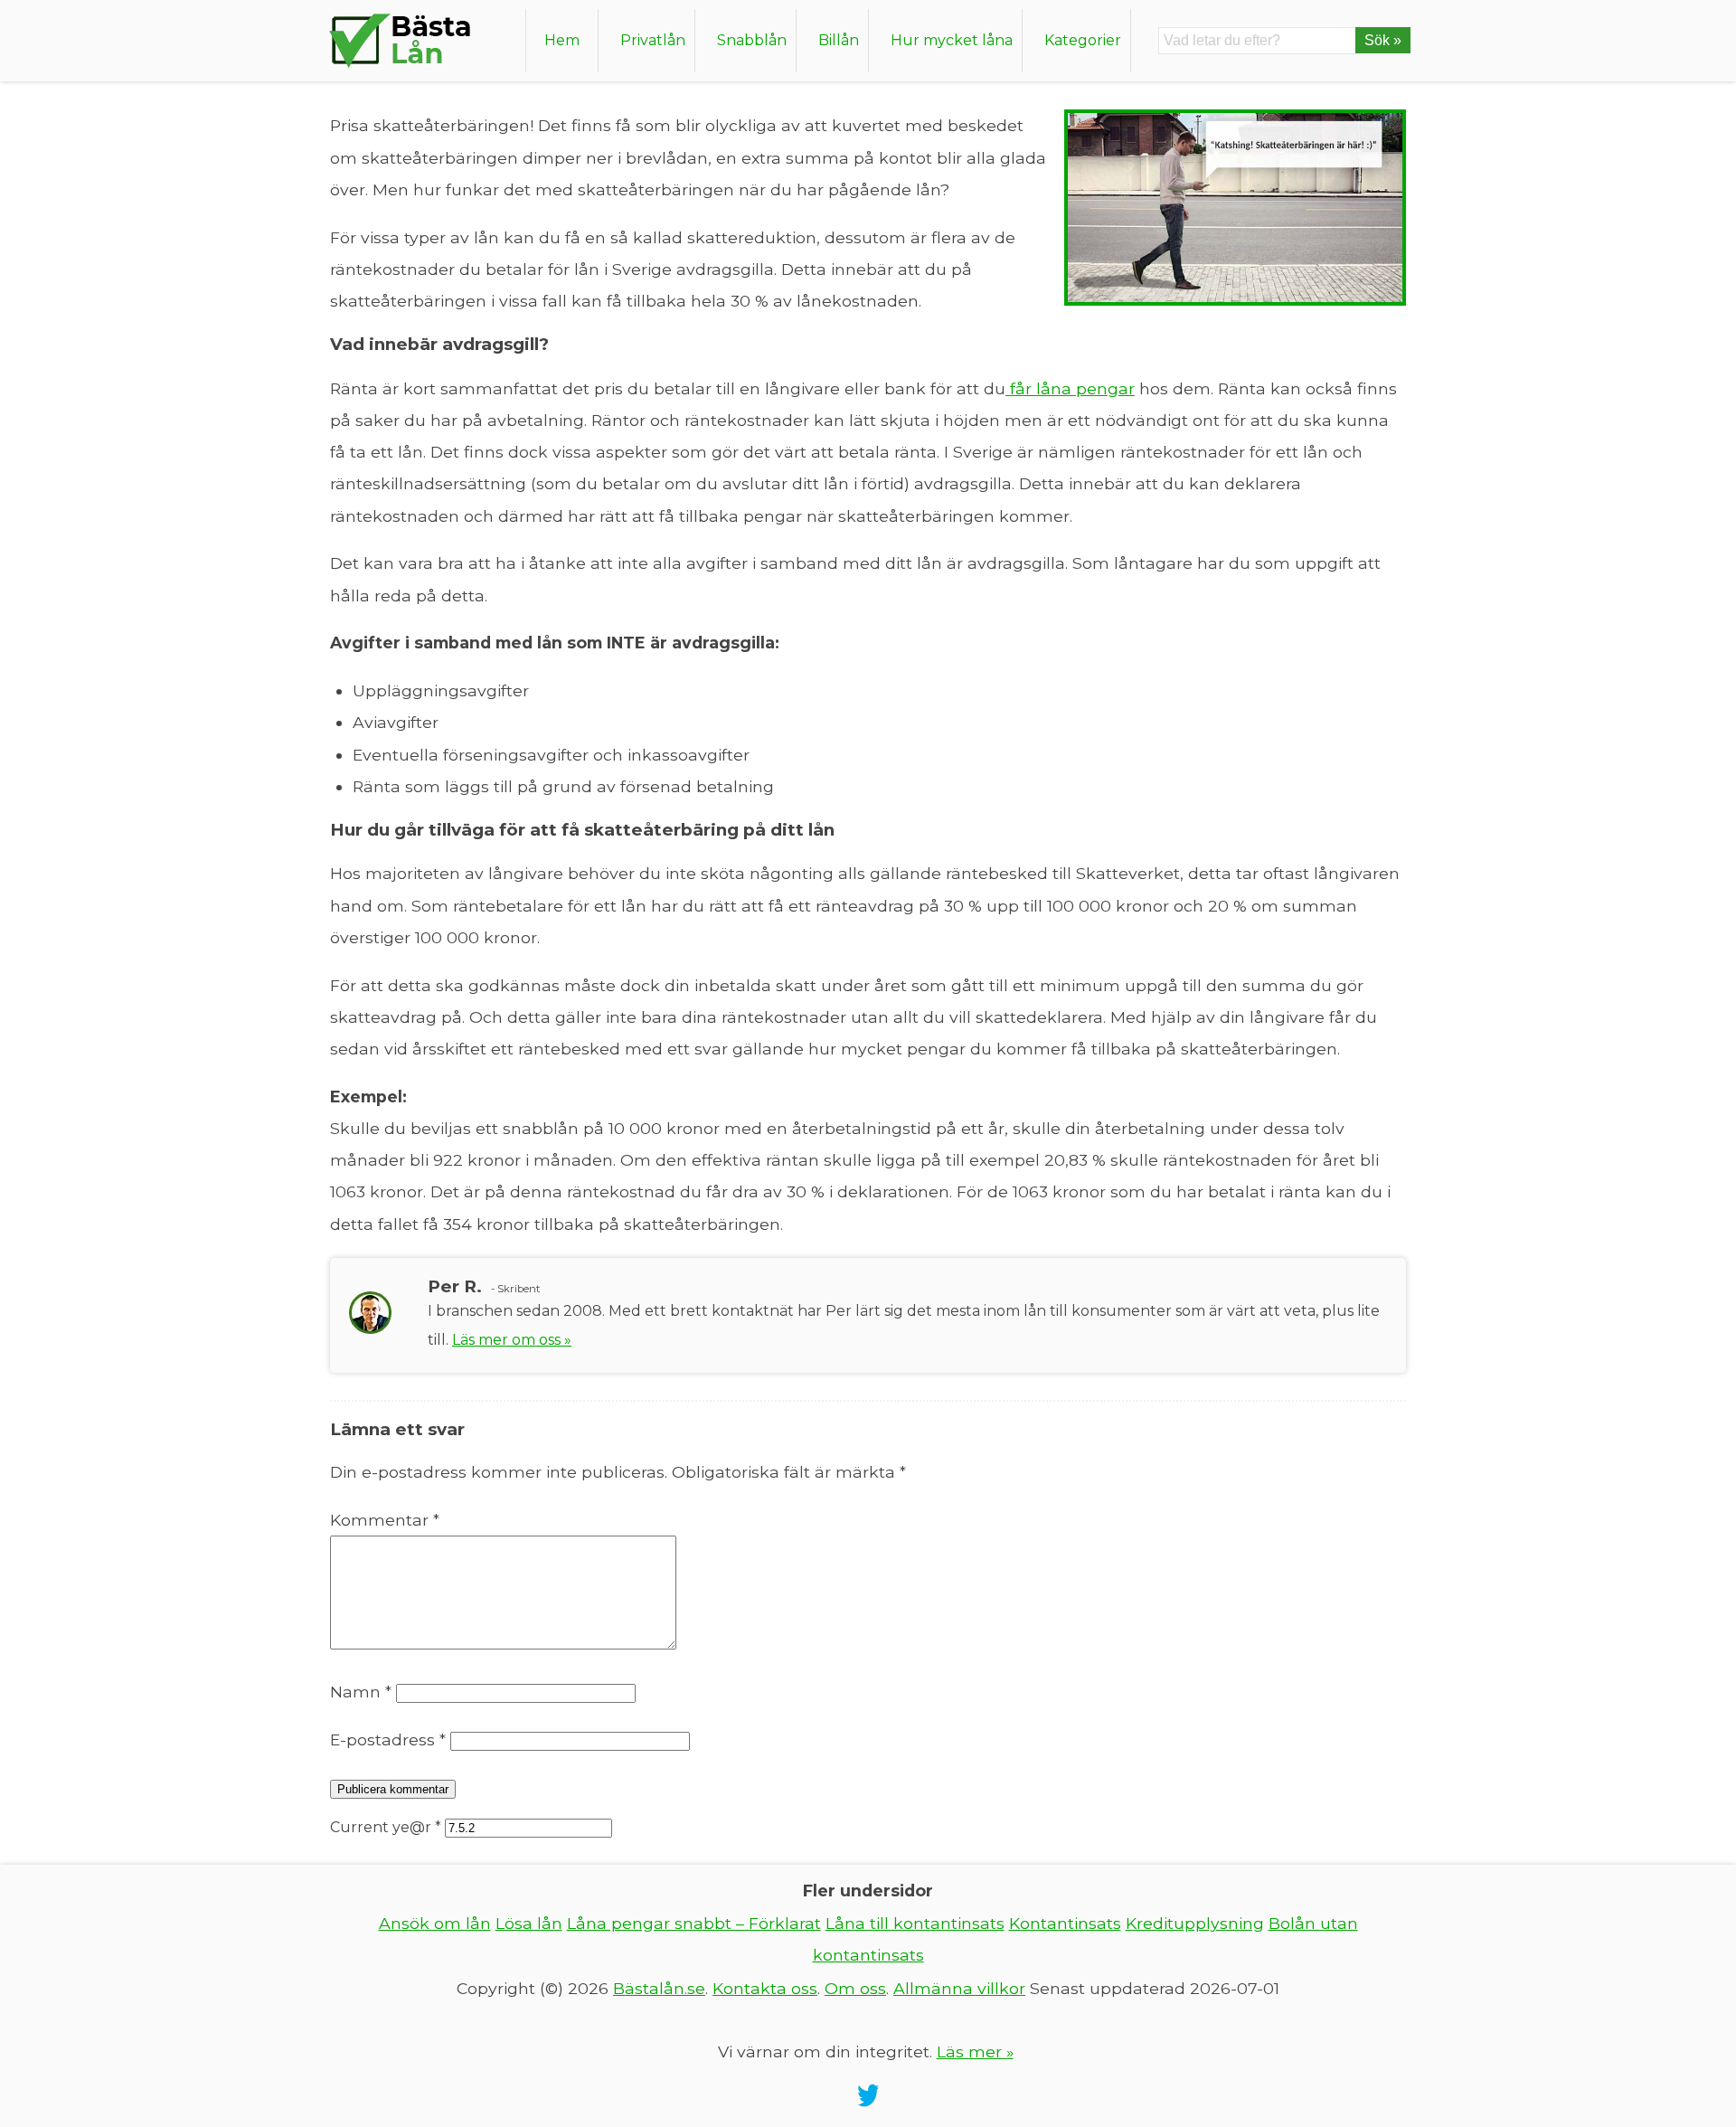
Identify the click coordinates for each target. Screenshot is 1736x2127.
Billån (839, 40)
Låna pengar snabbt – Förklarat (694, 1923)
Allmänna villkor (959, 1988)
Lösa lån (529, 1923)
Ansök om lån (435, 1923)
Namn (361, 1692)
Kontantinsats (1065, 1923)
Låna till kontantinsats (915, 1923)
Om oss (855, 1988)
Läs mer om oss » (512, 1340)
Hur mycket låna (952, 40)
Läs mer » (975, 2051)
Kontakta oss (765, 1988)
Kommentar (385, 1520)
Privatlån (653, 40)
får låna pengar (1070, 388)
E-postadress (388, 1739)
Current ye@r (386, 1827)
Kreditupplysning (1195, 1923)
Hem (562, 40)
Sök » (1383, 40)
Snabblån (752, 40)
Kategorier (1083, 40)
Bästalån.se (659, 1988)
